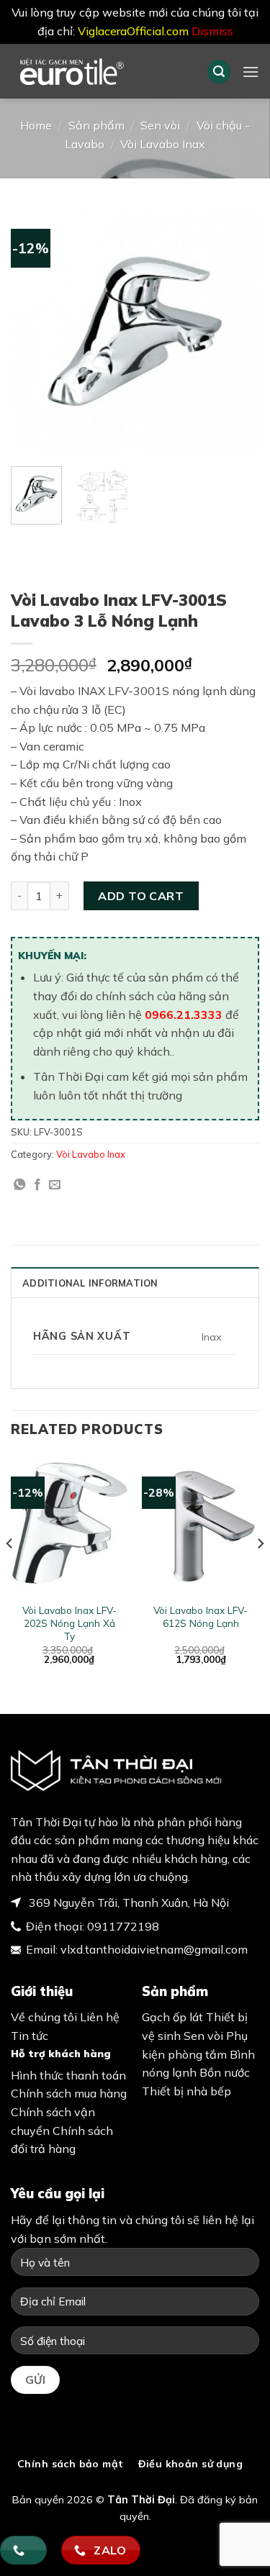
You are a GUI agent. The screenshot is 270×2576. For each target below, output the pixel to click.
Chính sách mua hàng (69, 2093)
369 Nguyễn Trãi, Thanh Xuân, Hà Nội (127, 1902)
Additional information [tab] (90, 1283)
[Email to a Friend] (55, 1185)
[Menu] (251, 72)
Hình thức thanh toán (68, 2075)
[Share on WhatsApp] (19, 1185)
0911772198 (123, 1926)
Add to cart (141, 896)
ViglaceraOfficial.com (133, 31)
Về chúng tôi (44, 2017)
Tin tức (30, 2036)
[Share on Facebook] (37, 1185)
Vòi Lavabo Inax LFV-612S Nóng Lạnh (201, 1616)
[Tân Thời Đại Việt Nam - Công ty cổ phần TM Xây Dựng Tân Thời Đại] (98, 71)
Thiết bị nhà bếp (186, 2091)
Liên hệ (100, 2017)
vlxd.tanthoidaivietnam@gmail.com (154, 1949)
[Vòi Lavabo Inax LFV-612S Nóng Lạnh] (201, 1525)
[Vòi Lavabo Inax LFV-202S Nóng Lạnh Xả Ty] (69, 1525)
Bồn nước (225, 2072)
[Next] (236, 331)
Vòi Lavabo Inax (163, 144)
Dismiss (212, 31)
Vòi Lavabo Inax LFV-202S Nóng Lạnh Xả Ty (69, 1623)
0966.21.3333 (184, 1015)
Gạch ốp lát (172, 2017)
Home (36, 125)
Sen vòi (160, 125)
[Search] (219, 72)
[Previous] (34, 331)
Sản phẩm (96, 125)
